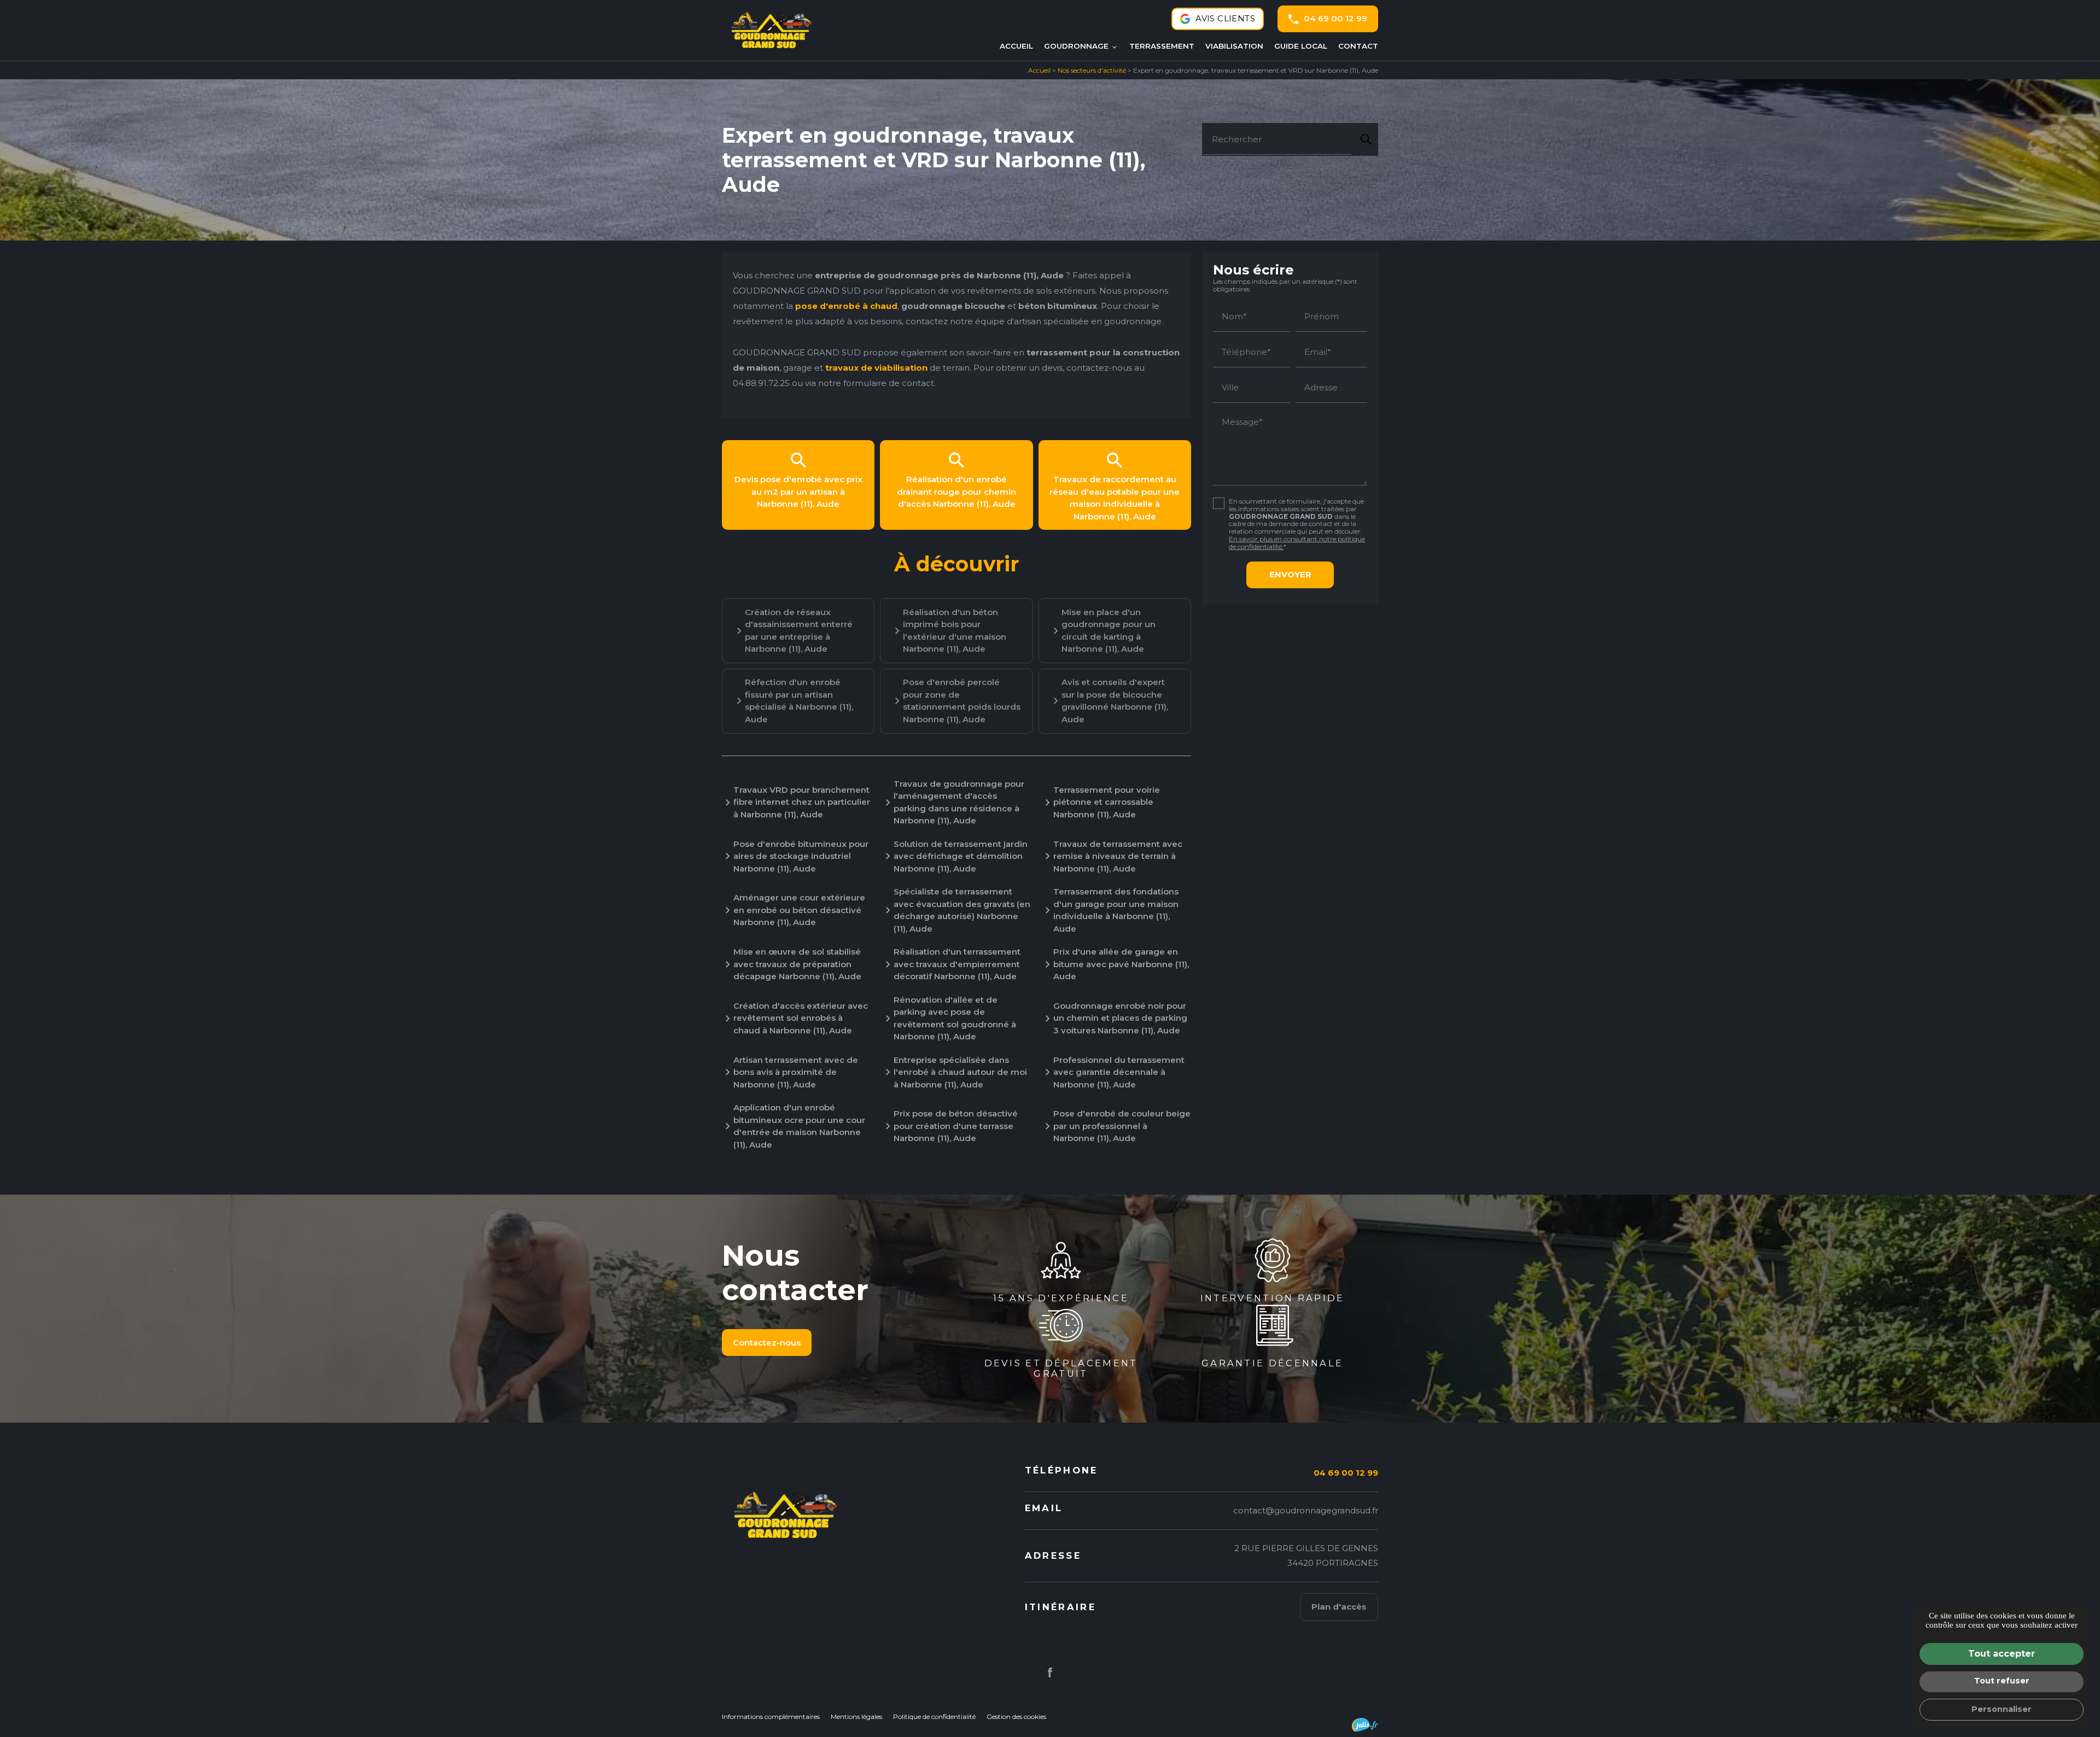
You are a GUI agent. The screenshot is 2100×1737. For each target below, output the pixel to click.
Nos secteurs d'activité (1092, 70)
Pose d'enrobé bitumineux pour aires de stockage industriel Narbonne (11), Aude (801, 856)
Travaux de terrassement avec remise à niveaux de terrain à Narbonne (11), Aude (1118, 856)
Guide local (1301, 46)
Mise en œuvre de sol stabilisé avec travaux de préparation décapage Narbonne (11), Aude (797, 964)
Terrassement (1162, 46)
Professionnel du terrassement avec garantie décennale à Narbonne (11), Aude (1119, 1072)
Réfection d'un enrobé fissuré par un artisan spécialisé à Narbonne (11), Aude (799, 701)
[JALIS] (1365, 1725)
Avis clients (1225, 18)
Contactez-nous (767, 1343)
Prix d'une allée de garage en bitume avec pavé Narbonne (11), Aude (1121, 964)
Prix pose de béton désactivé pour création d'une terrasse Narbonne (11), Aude (956, 1126)
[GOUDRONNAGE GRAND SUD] (771, 30)
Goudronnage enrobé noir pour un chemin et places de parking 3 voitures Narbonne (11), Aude (1120, 1018)
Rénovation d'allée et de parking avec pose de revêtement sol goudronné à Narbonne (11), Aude (955, 1018)
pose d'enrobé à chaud (846, 306)
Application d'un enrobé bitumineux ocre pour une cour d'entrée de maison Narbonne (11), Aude (799, 1126)
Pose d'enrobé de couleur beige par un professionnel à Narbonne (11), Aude (1122, 1126)
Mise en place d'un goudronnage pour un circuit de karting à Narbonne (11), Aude (1109, 631)
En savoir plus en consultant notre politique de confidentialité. (1297, 543)
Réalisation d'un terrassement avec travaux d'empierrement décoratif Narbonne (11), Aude (957, 964)
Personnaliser (2002, 1709)
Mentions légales (856, 1716)
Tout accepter (2002, 1654)
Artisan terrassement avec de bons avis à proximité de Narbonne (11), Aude (796, 1072)
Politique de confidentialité (934, 1716)
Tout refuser (2002, 1681)
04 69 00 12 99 (1335, 18)
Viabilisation (1234, 46)
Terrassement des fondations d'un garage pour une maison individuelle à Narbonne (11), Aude (1116, 910)
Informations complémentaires (771, 1717)
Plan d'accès (1339, 1607)
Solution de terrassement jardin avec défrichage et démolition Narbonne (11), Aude (961, 856)
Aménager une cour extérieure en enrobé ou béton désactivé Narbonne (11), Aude (799, 910)
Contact (1358, 46)
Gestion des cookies (1016, 1716)
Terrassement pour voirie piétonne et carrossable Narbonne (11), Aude (1107, 802)
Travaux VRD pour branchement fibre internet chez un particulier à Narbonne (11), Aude (802, 802)
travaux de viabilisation (876, 368)
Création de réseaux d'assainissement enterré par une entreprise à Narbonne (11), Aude (799, 631)
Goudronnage (1076, 46)
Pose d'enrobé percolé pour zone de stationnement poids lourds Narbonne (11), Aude (962, 701)
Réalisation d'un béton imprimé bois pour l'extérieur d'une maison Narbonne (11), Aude (955, 631)
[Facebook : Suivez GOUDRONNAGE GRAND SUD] (1050, 1672)
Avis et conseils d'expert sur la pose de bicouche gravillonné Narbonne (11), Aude (1115, 701)
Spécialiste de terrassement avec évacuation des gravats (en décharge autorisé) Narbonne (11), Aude (962, 910)
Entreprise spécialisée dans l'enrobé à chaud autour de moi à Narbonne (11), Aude (960, 1072)
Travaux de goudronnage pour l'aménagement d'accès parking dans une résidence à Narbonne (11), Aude (959, 802)
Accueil (1016, 46)
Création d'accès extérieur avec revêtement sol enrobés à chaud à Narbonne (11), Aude (801, 1018)
